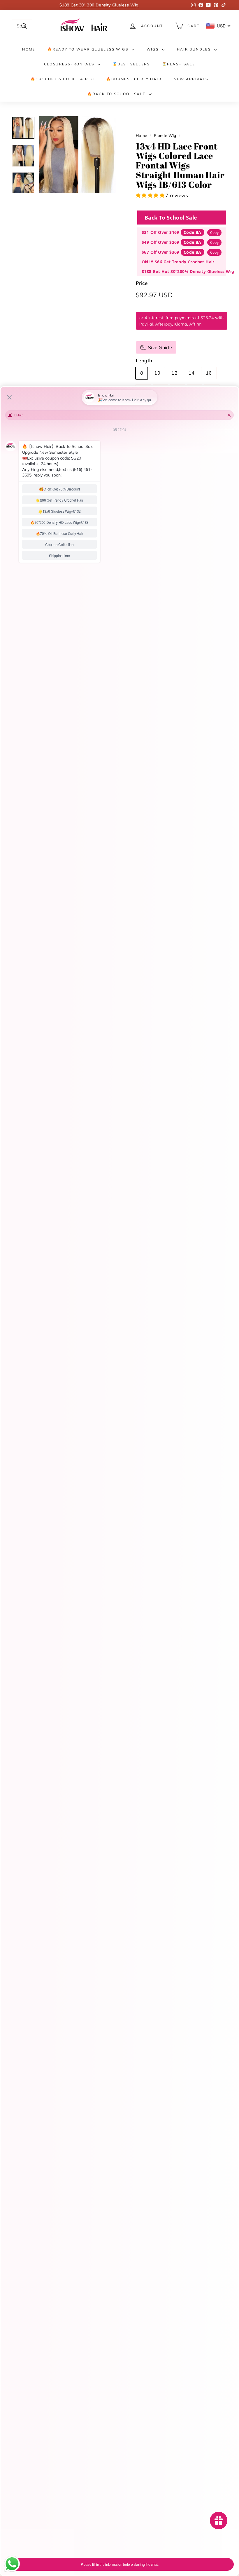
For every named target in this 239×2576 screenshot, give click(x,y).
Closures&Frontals (70, 64)
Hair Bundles (195, 49)
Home (29, 49)
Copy (214, 233)
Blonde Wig (165, 135)
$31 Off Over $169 (160, 232)
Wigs (153, 49)
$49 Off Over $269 (160, 242)
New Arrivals (191, 79)
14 (192, 373)
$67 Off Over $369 (160, 252)
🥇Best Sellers (131, 64)
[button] (151, 195)
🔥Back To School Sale (117, 94)
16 (209, 373)
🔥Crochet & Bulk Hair (60, 79)
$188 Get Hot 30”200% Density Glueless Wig (188, 271)
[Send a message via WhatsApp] (12, 2564)
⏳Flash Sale (179, 64)
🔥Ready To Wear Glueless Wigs (89, 49)
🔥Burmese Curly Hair (134, 79)
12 (174, 373)
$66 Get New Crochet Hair (99, 5)
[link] (85, 26)
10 (157, 373)
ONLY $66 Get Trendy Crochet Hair (178, 262)
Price (142, 283)
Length (144, 360)
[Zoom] (78, 155)
